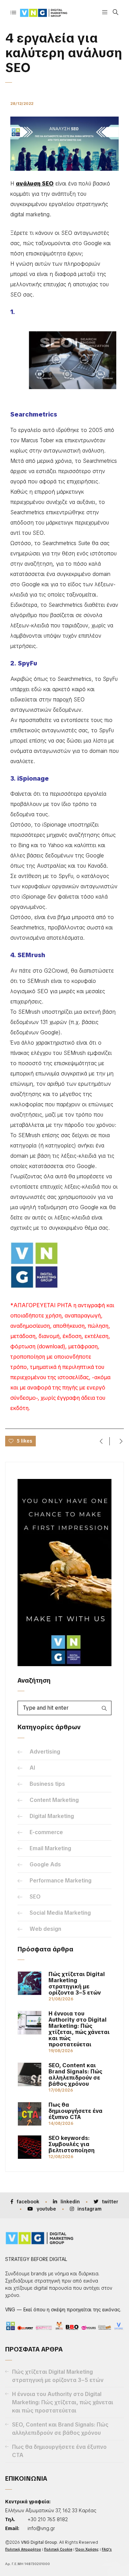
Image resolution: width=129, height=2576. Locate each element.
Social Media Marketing (60, 1913)
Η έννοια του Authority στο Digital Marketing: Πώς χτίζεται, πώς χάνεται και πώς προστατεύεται (79, 2029)
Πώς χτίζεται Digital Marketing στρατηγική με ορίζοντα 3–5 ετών (77, 1984)
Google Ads (45, 1864)
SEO (35, 1897)
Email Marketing (50, 1848)
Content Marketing (54, 1800)
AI (32, 1768)
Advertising (45, 1752)
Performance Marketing (61, 1881)
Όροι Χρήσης (87, 2549)
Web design (45, 1929)
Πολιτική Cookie (58, 2549)
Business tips (47, 1784)
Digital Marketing (52, 1816)
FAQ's (107, 2549)
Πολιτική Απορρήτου (23, 2549)
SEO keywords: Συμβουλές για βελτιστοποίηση (72, 2144)
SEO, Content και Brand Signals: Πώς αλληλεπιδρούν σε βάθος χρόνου (75, 2075)
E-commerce (46, 1832)
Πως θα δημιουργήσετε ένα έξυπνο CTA (76, 2111)
